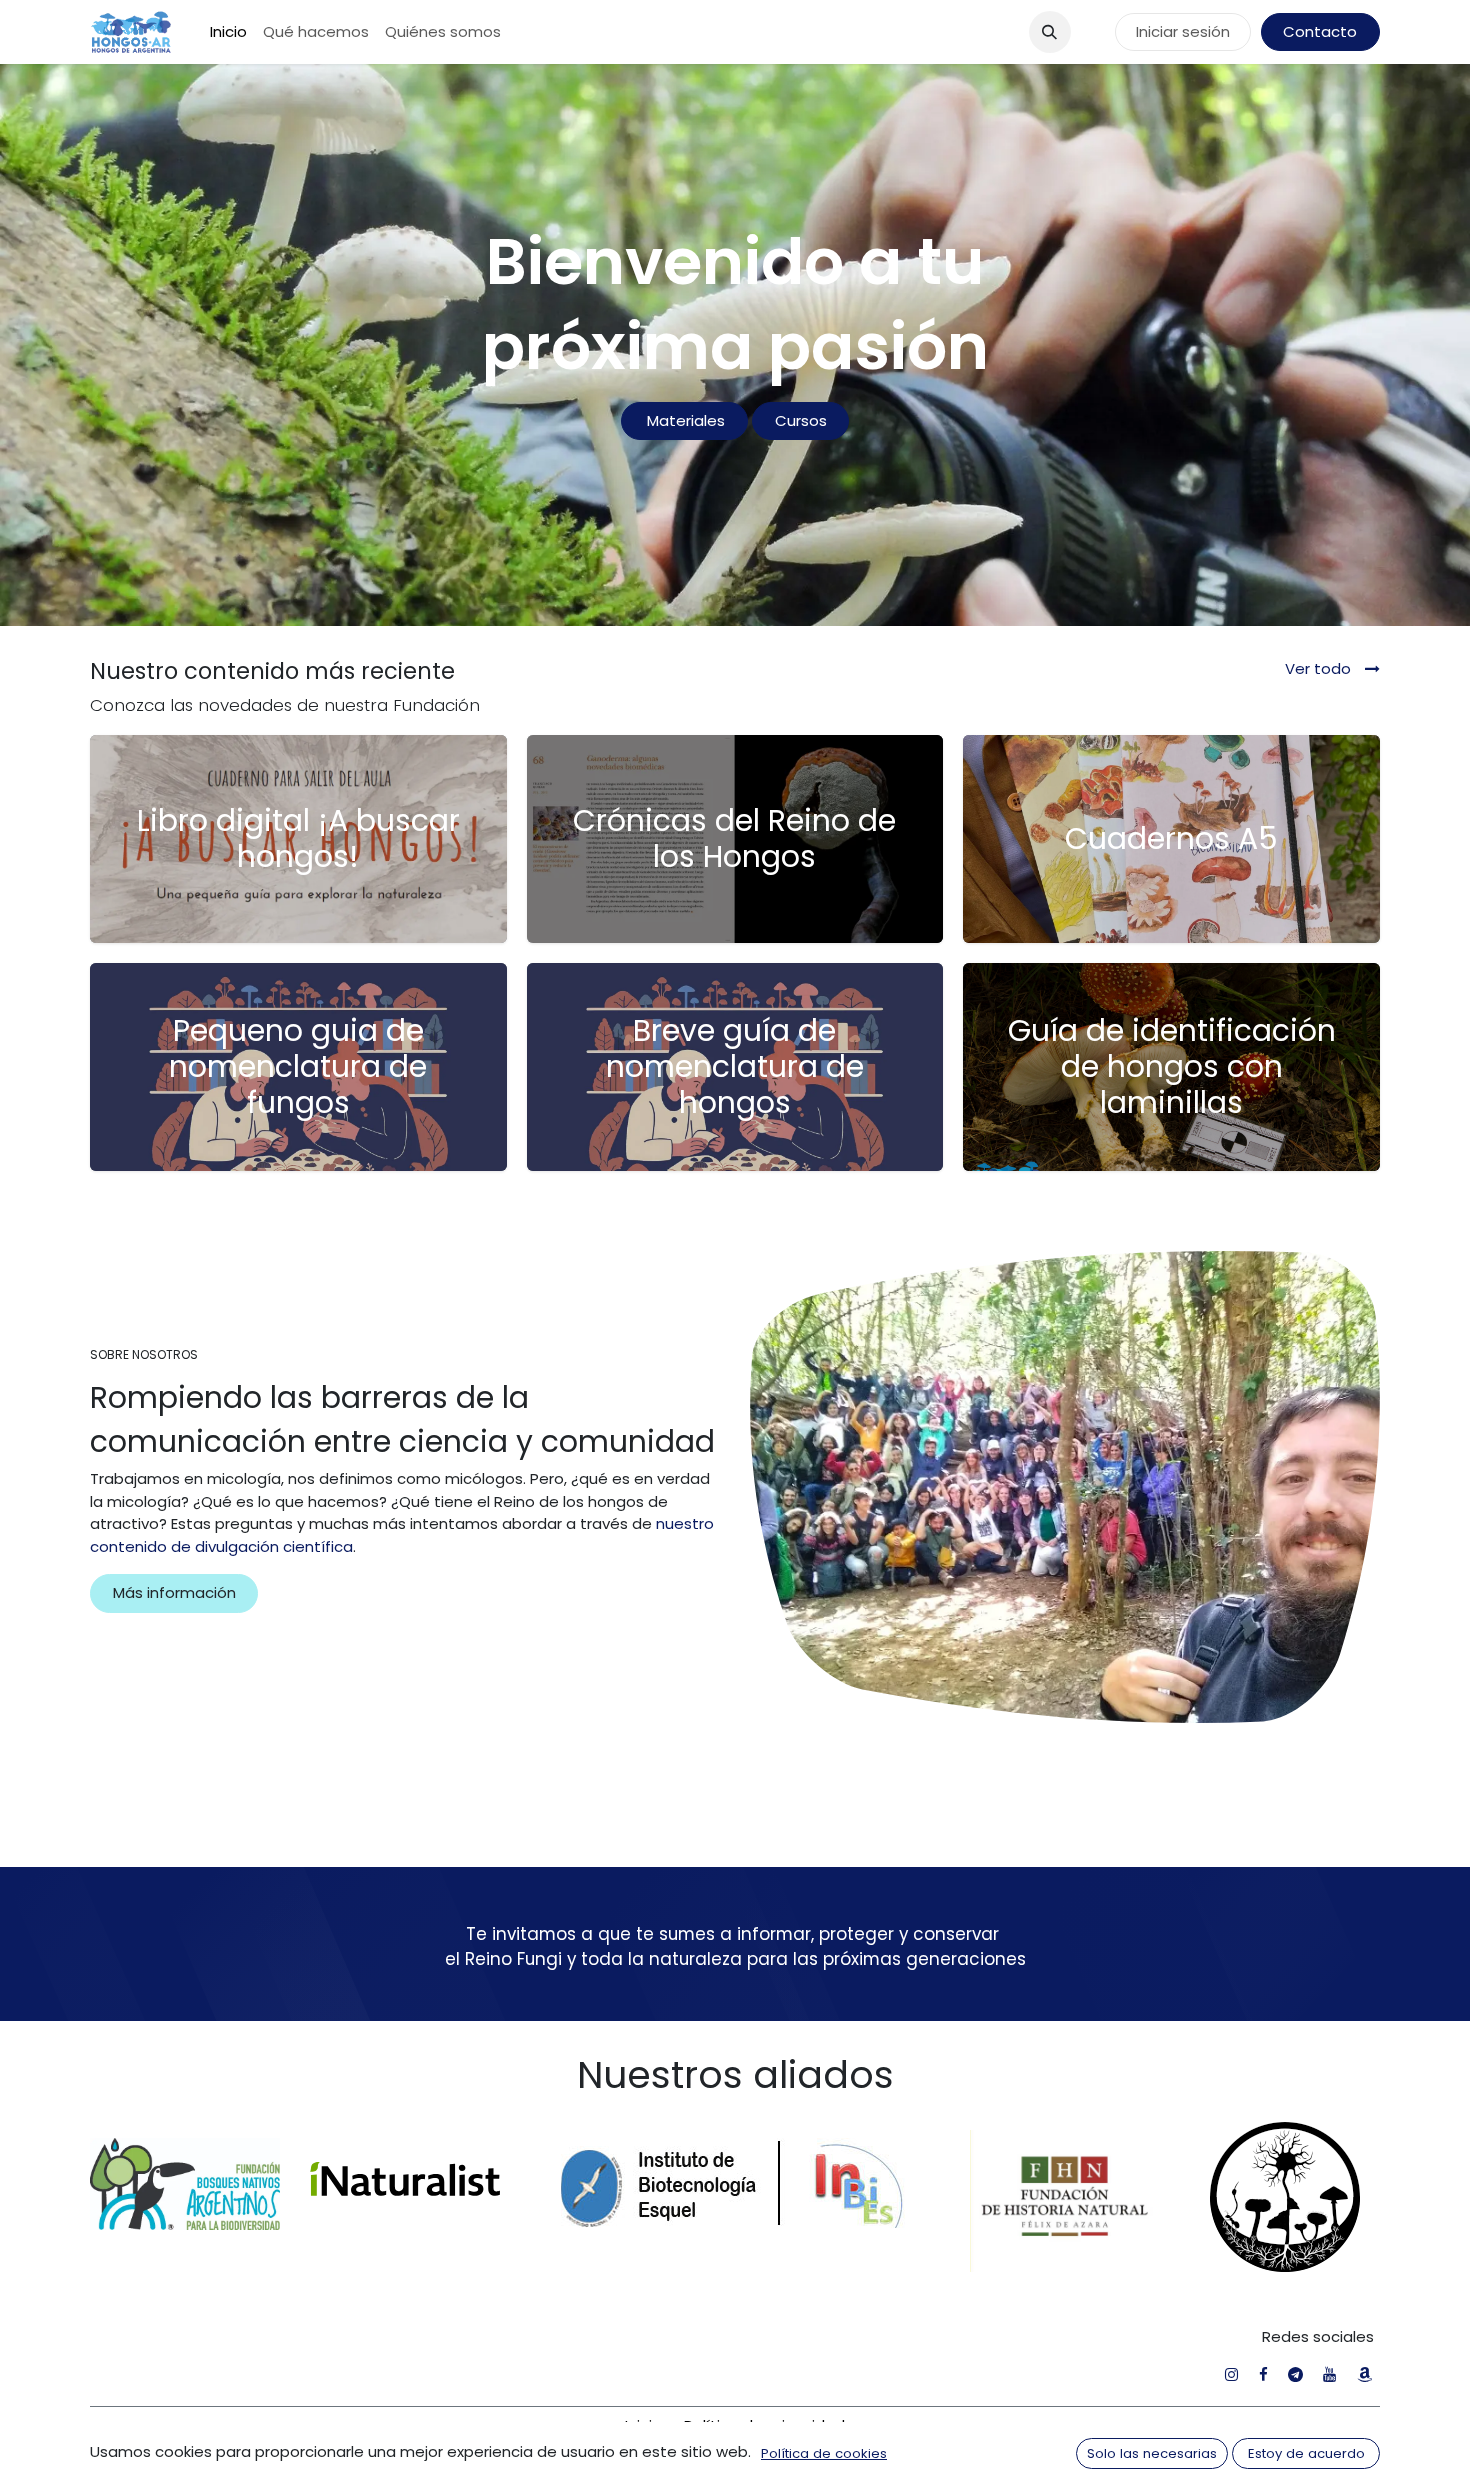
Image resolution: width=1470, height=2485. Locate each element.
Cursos (801, 420)
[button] (1050, 32)
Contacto (1320, 31)
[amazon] (1364, 2374)
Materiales (684, 420)
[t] (1295, 2374)
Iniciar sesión (1183, 31)
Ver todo (1320, 668)
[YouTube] (1329, 2374)
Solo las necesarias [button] (1152, 2453)
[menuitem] (228, 32)
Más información (174, 1592)
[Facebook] (1263, 2374)
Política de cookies (824, 2453)
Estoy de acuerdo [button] (1306, 2453)
